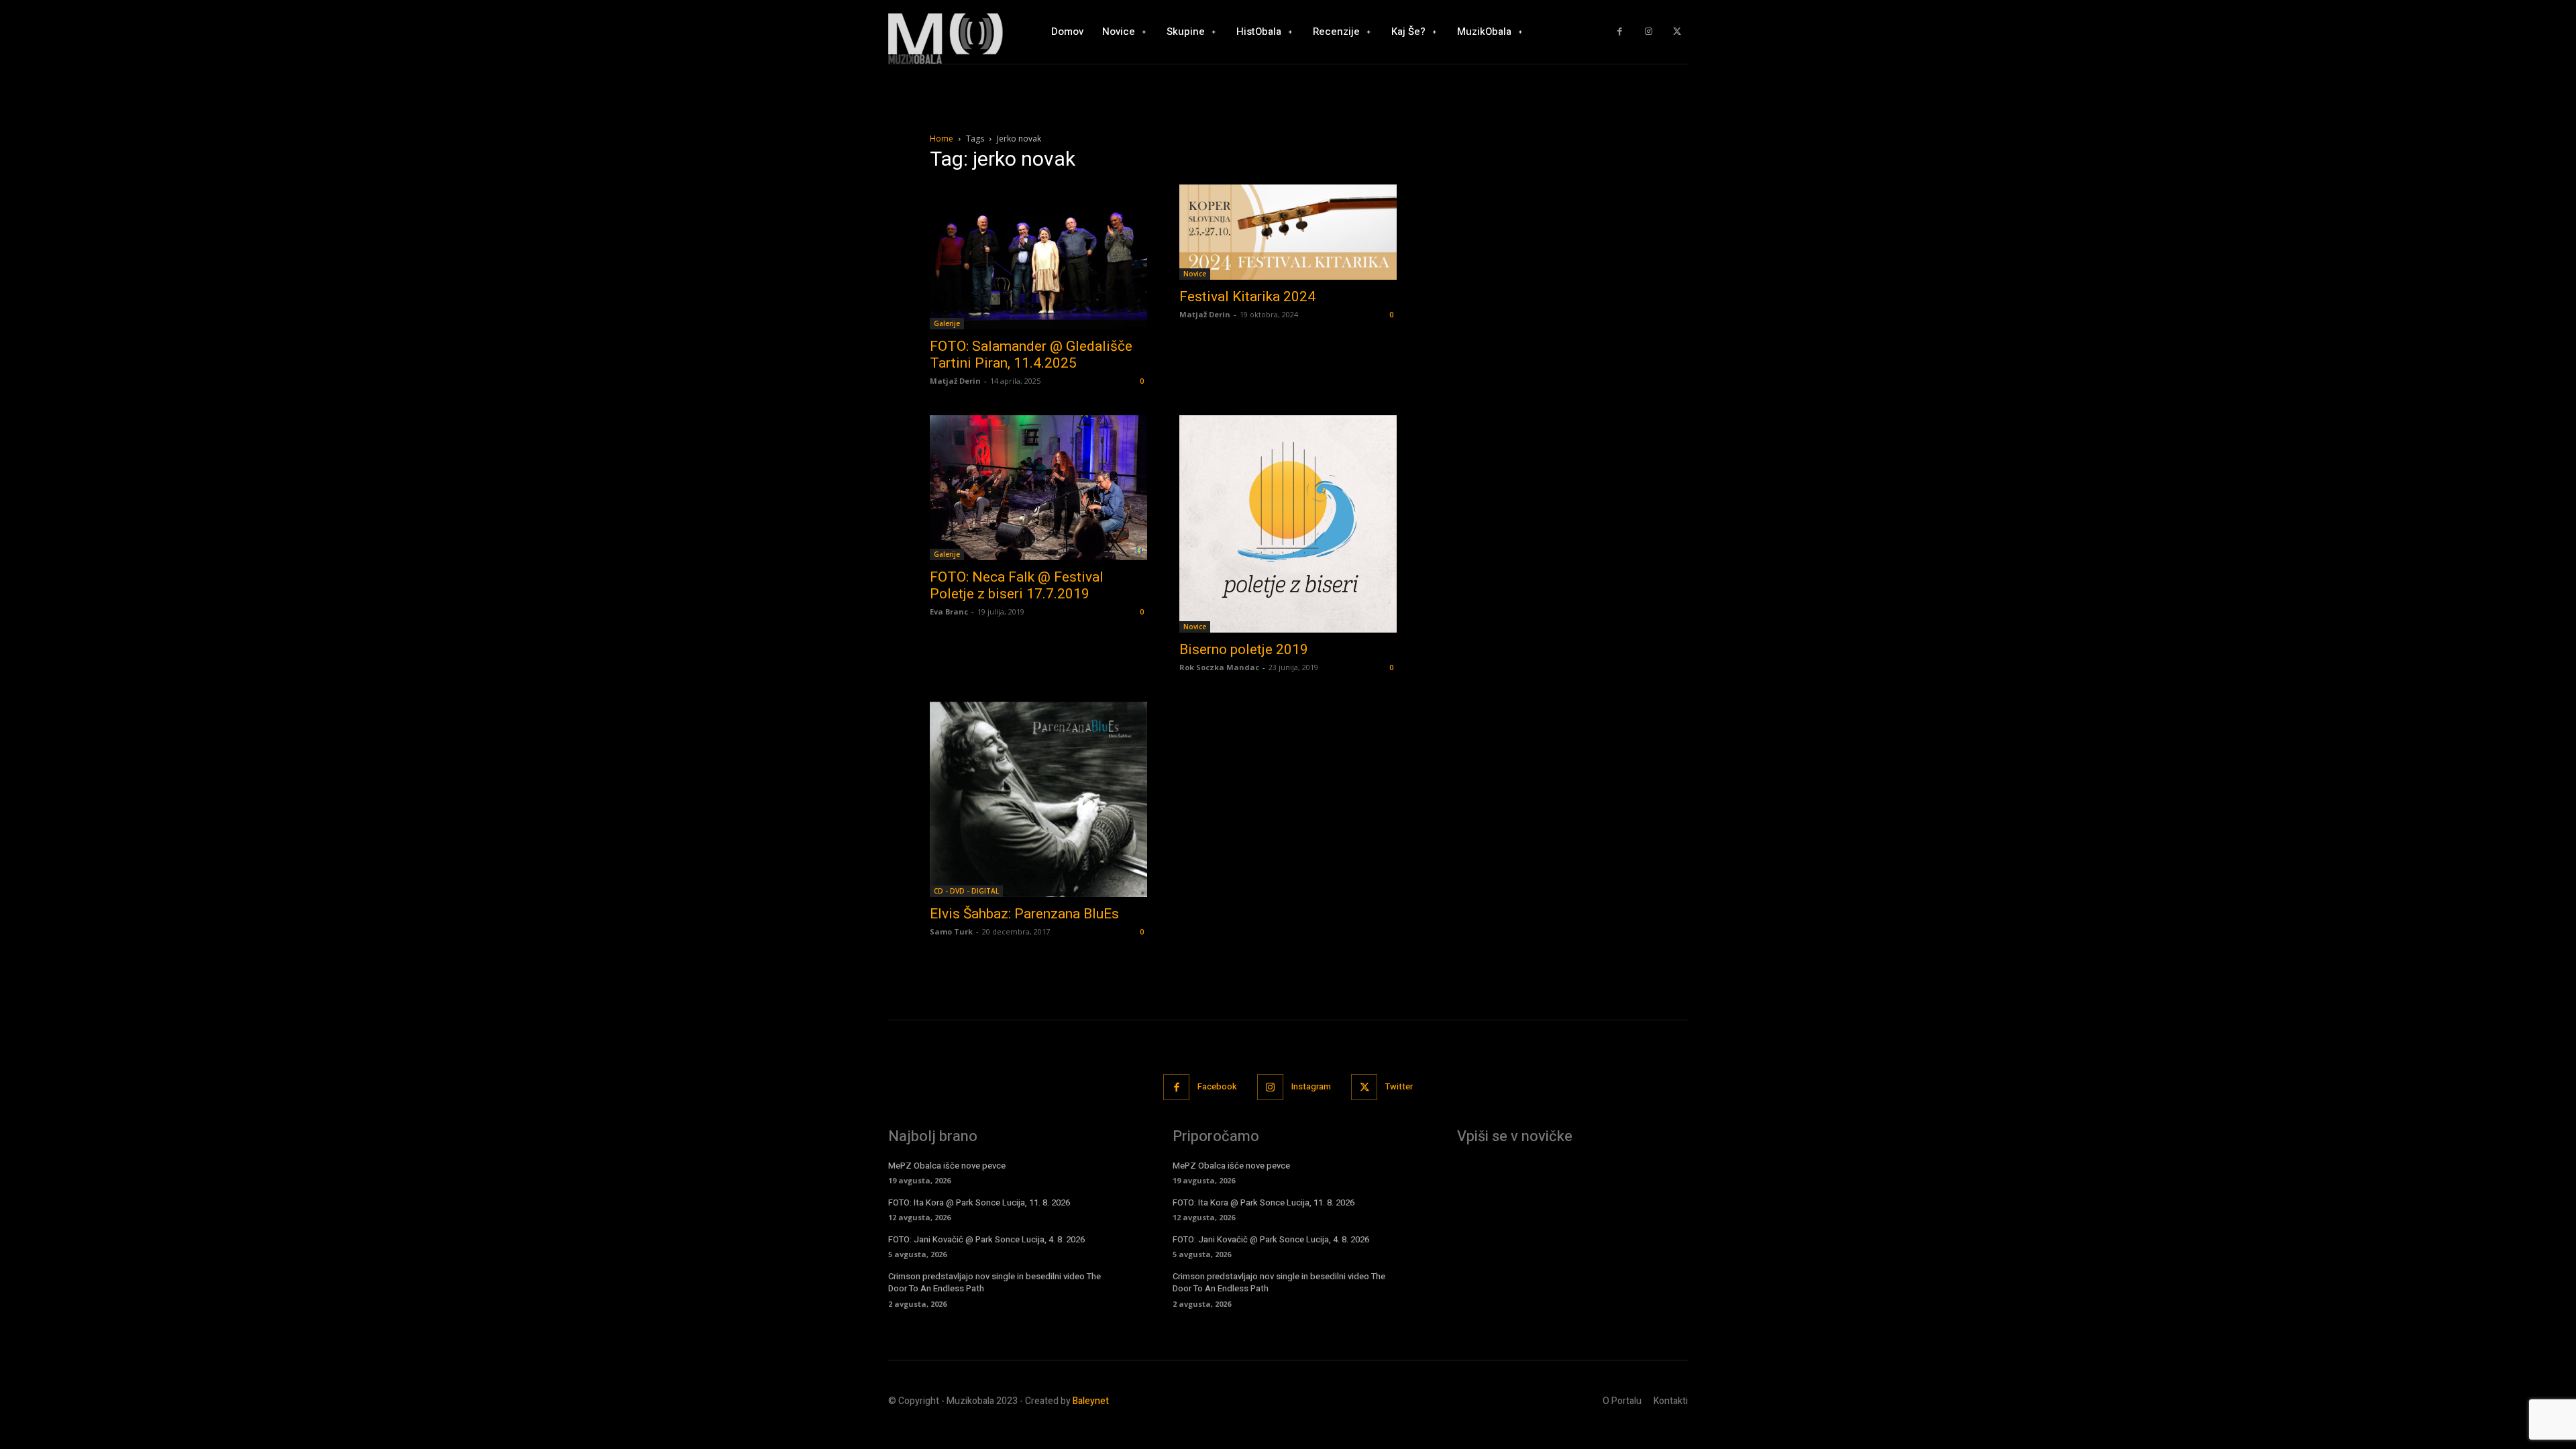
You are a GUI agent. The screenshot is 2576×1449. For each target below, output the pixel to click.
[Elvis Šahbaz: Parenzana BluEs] (1038, 799)
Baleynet (1091, 1401)
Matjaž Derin (955, 381)
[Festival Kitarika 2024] (1288, 232)
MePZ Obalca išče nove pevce (947, 1166)
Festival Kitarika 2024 (1247, 297)
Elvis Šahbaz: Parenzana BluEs (1024, 914)
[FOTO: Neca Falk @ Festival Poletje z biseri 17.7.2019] (1038, 488)
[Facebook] (1620, 32)
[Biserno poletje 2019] (1288, 524)
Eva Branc (949, 611)
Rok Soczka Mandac (1219, 667)
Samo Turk (951, 931)
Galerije (947, 323)
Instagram (1311, 1086)
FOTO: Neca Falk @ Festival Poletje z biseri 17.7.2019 (1017, 585)
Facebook (1217, 1086)
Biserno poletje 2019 (1244, 649)
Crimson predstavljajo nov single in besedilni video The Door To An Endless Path (995, 1282)
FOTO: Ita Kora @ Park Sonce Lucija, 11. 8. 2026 (979, 1202)
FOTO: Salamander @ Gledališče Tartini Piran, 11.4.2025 (1031, 355)
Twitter (1399, 1086)
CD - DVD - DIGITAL (966, 891)
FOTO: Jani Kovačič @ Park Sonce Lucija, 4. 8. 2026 (986, 1239)
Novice (1195, 274)
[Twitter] (1677, 32)
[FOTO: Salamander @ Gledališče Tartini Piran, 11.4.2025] (1038, 257)
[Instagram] (1649, 32)
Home (942, 139)
